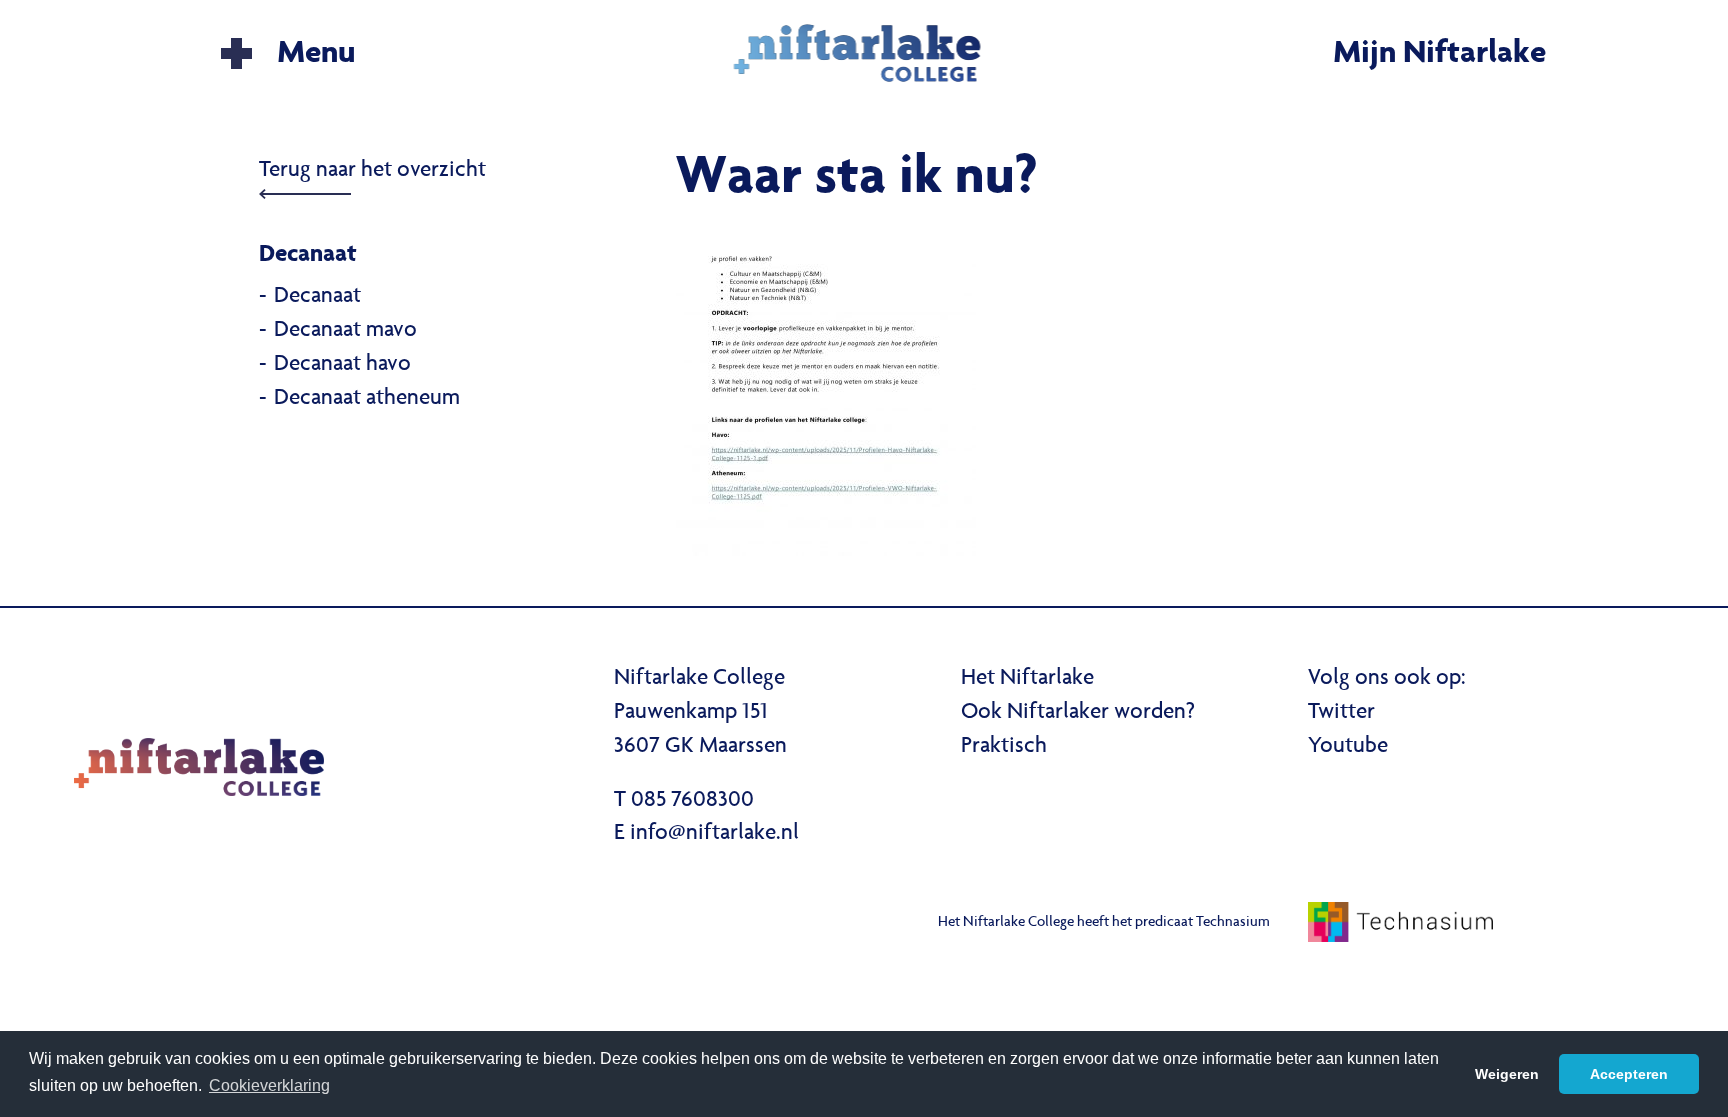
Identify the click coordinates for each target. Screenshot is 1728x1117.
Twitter (1341, 713)
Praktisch (1004, 747)
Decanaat (317, 297)
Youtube (1348, 747)
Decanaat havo (342, 365)
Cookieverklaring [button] (269, 1085)
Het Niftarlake (1027, 679)
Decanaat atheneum (367, 399)
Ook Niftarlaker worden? (1078, 713)
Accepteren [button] (1629, 1074)
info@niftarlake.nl (714, 834)
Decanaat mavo (345, 331)
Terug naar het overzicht (372, 171)
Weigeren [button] (1507, 1074)
